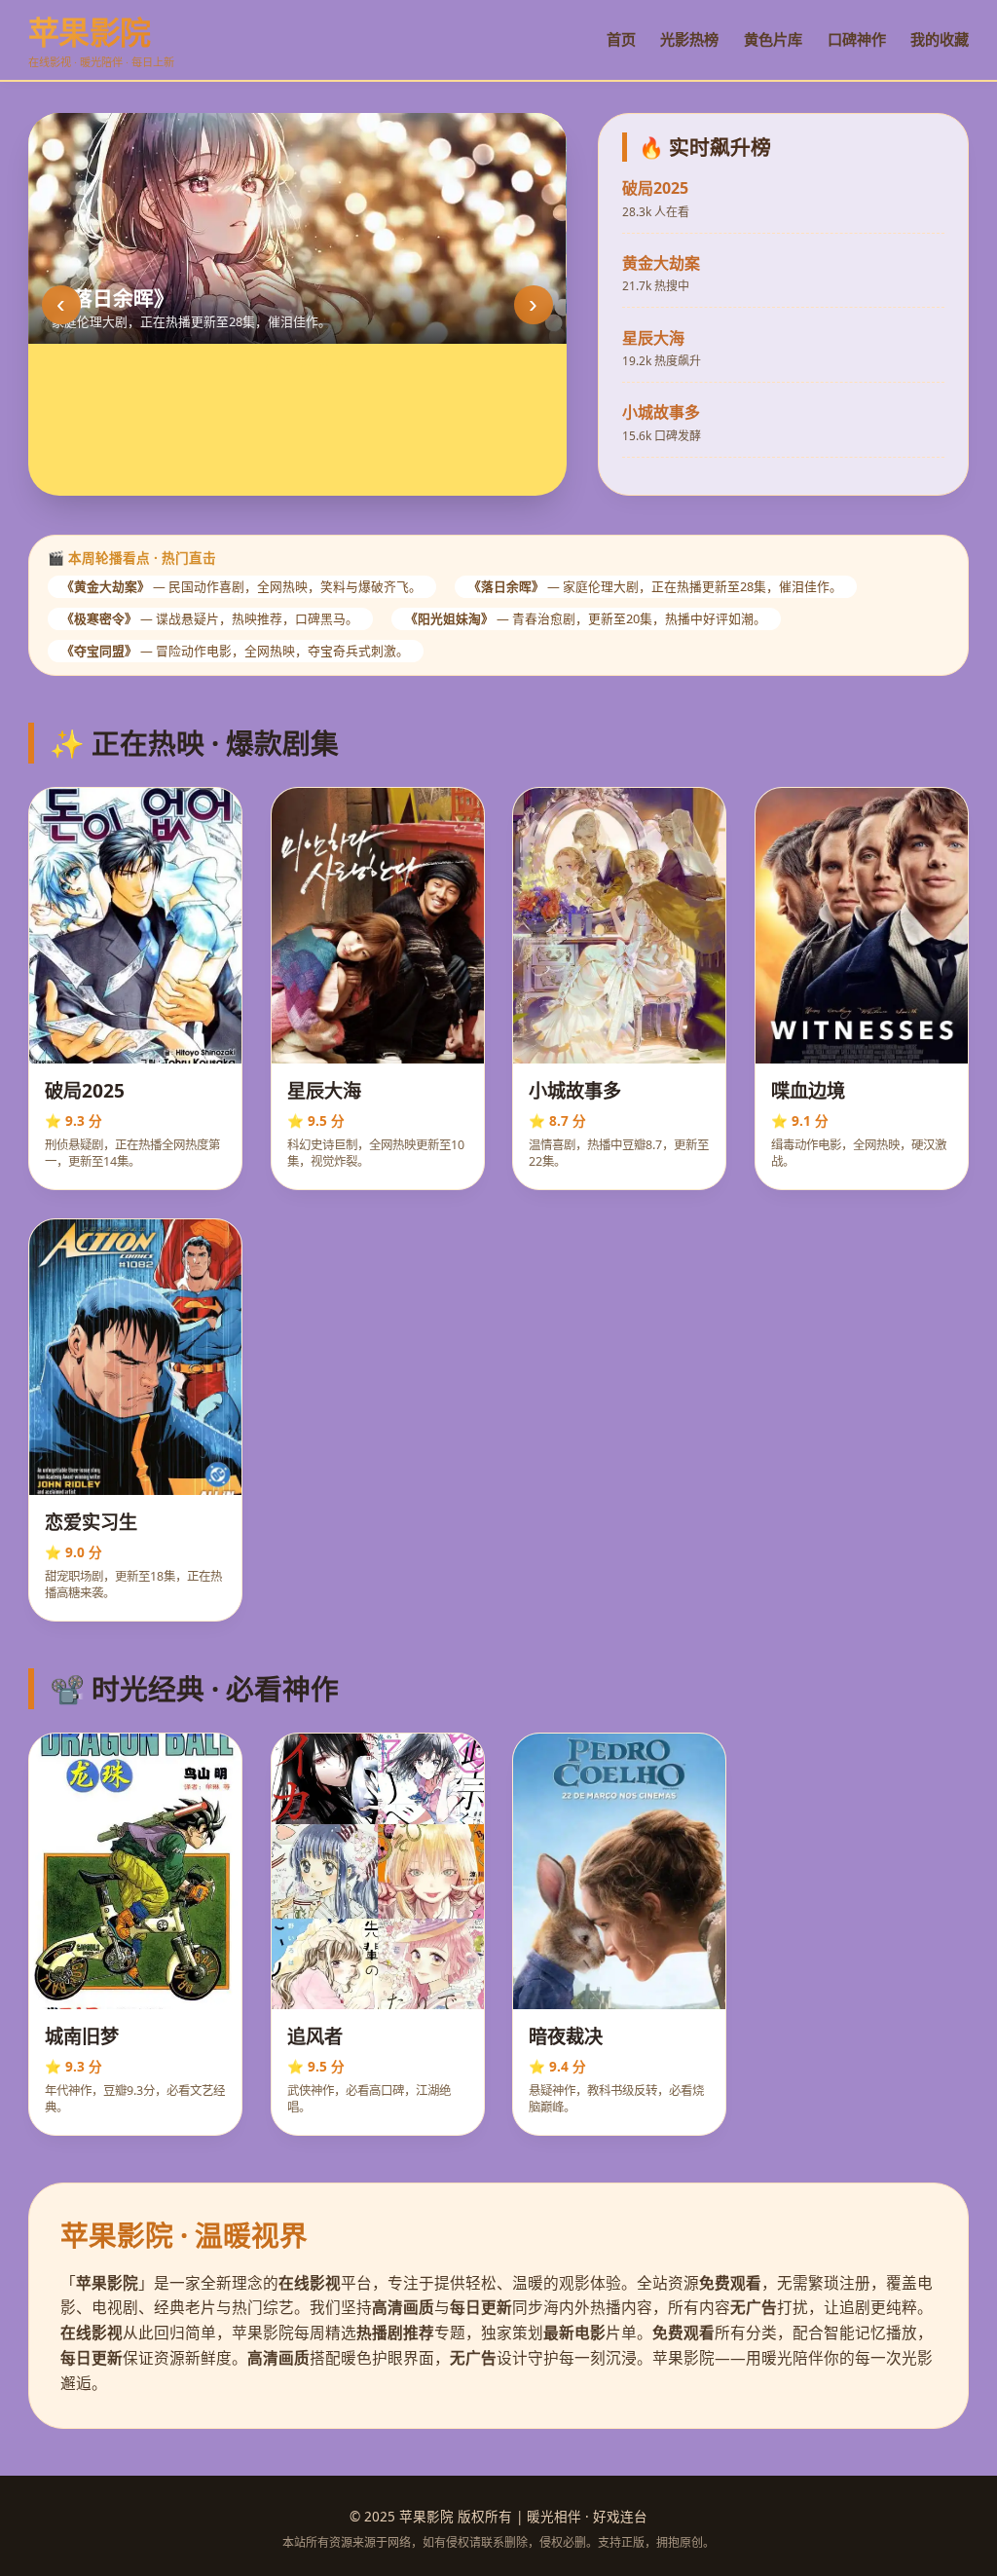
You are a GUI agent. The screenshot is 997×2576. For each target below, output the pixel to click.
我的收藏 (940, 39)
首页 (621, 39)
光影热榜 (689, 39)
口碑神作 (857, 39)
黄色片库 (773, 39)
